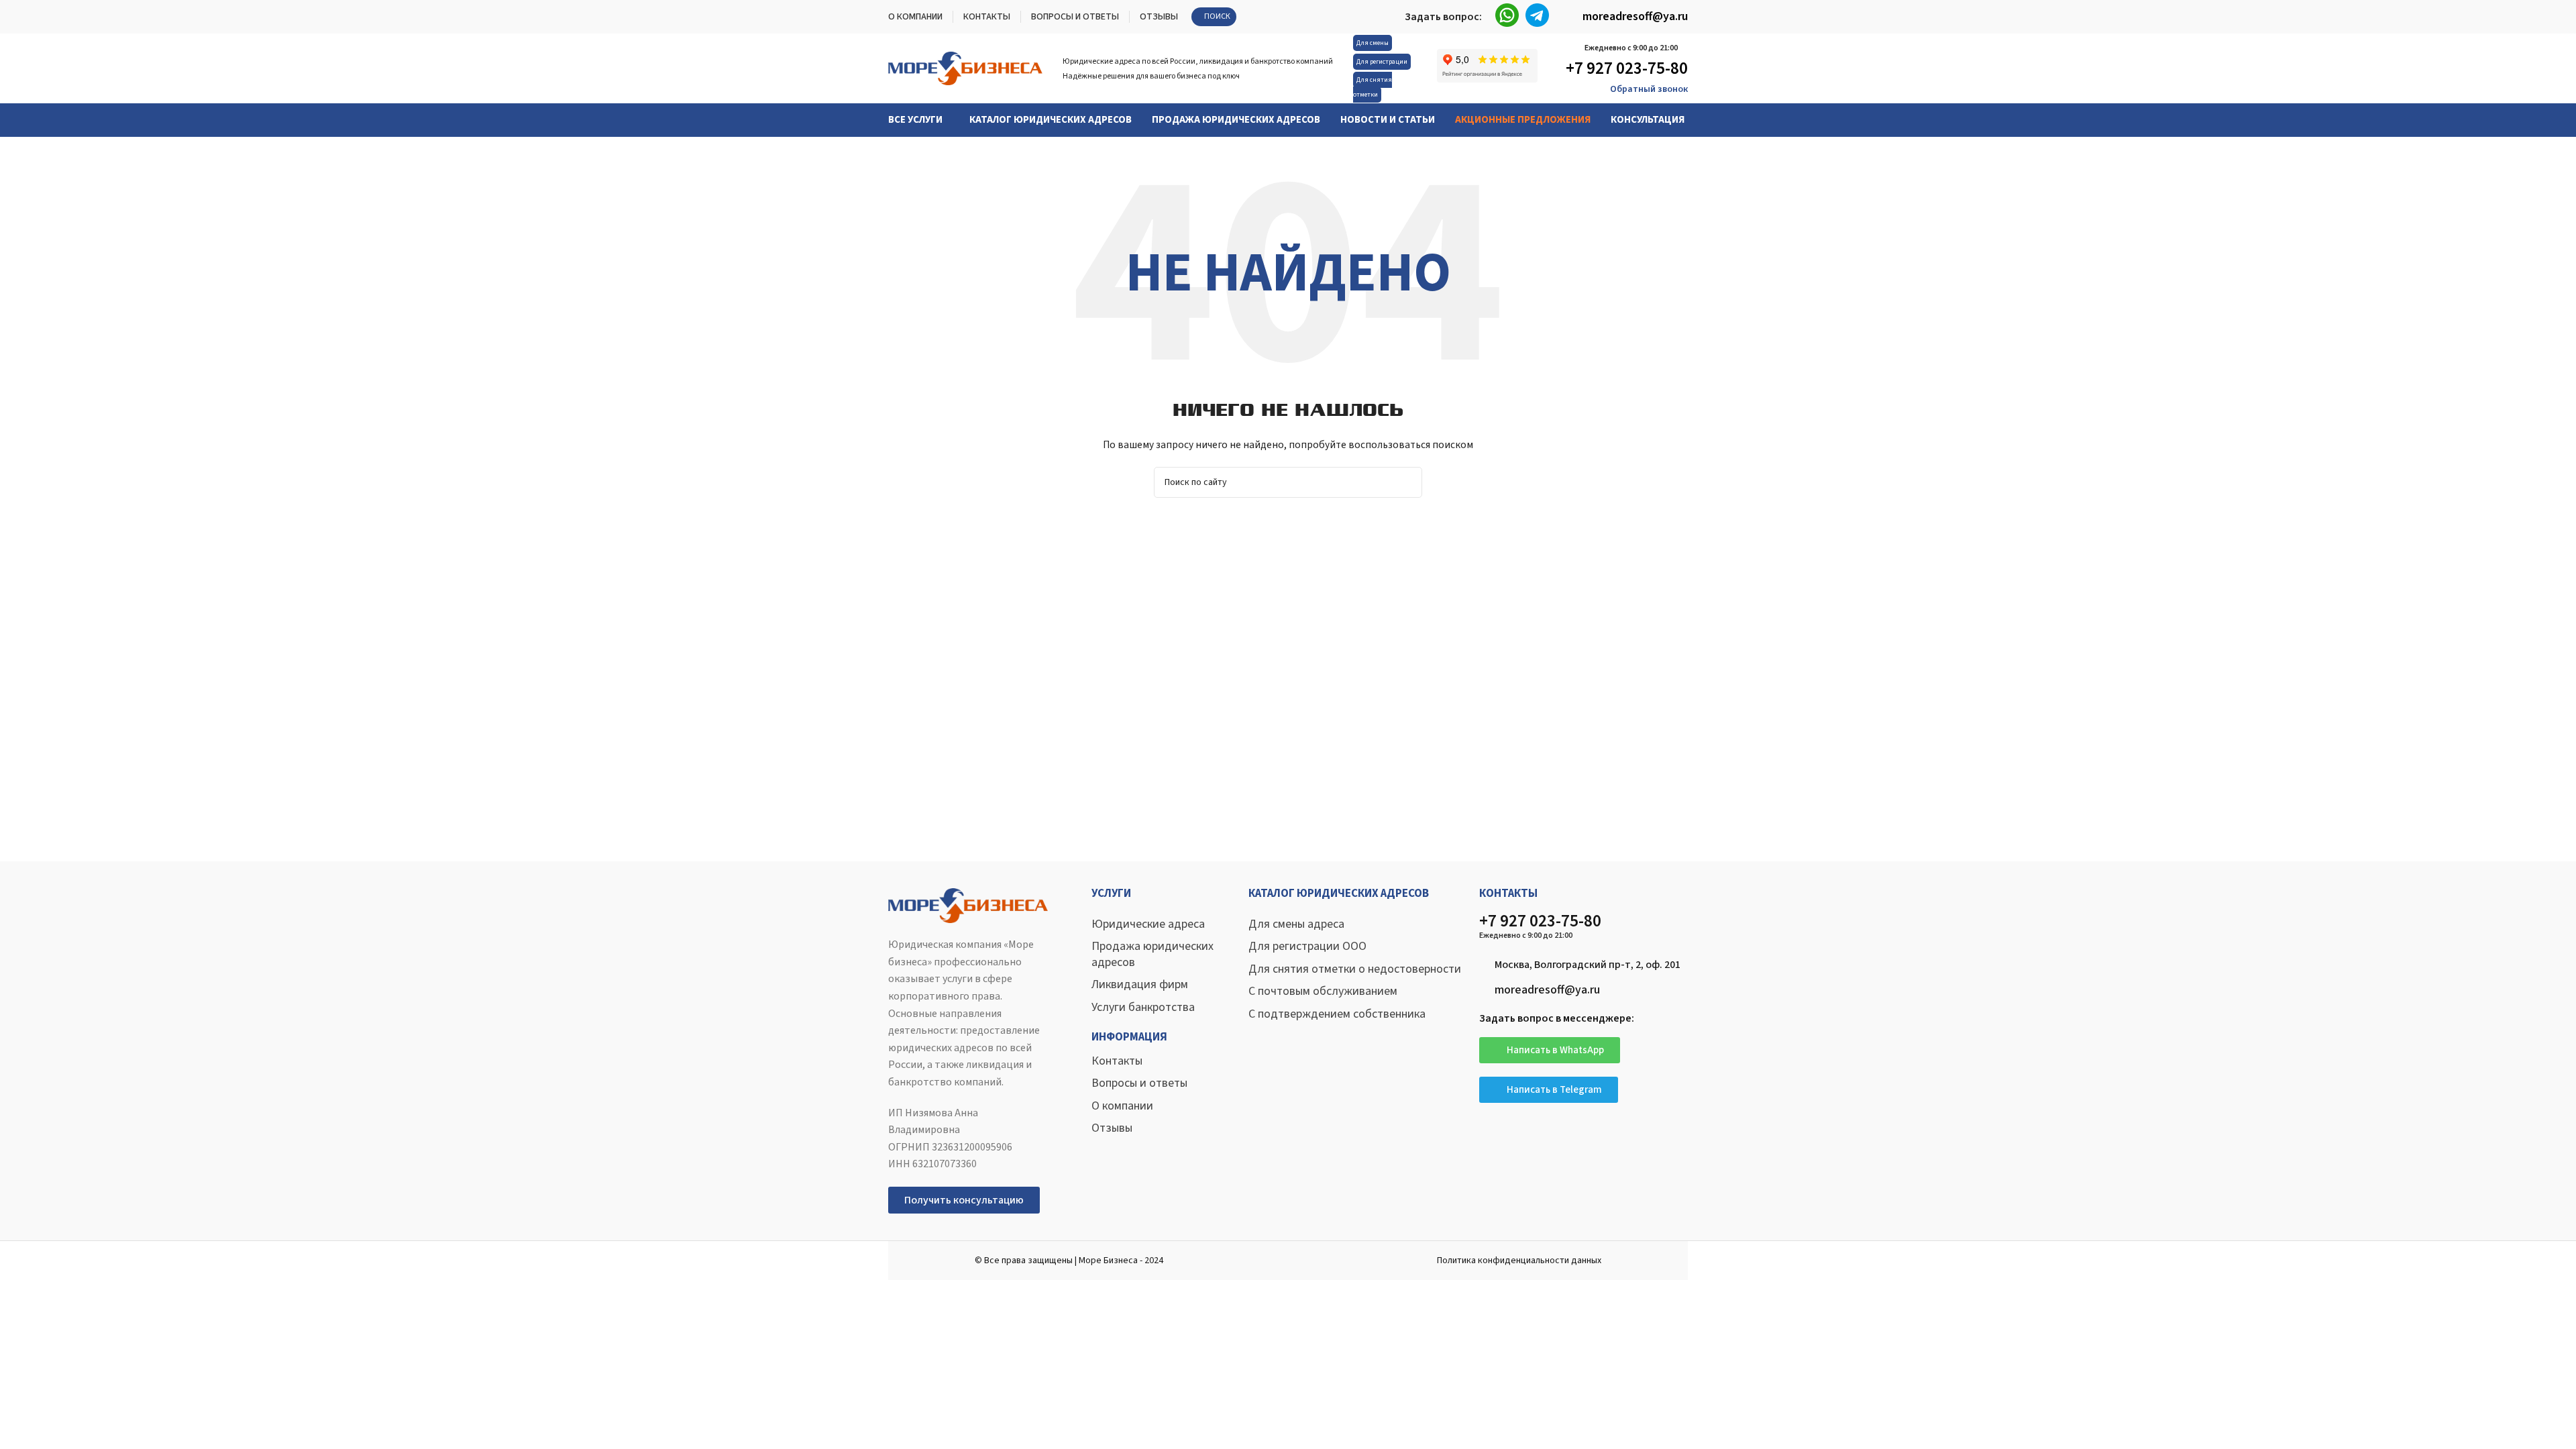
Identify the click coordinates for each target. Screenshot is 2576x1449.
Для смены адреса (1296, 924)
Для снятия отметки (1373, 87)
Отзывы (1112, 1128)
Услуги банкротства (1143, 1007)
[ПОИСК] (1407, 482)
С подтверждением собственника (1337, 1014)
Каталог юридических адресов (1339, 894)
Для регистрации (1382, 62)
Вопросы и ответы (1139, 1083)
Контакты (1117, 1061)
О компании (1122, 1106)
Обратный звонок (1649, 89)
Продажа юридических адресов (1152, 954)
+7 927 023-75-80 (1627, 68)
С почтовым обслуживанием (1323, 991)
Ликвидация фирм (1140, 984)
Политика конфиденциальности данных (1519, 1260)
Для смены (1373, 43)
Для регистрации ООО (1307, 946)
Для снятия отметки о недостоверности (1355, 969)
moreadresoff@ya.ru (1635, 16)
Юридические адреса (1148, 924)
